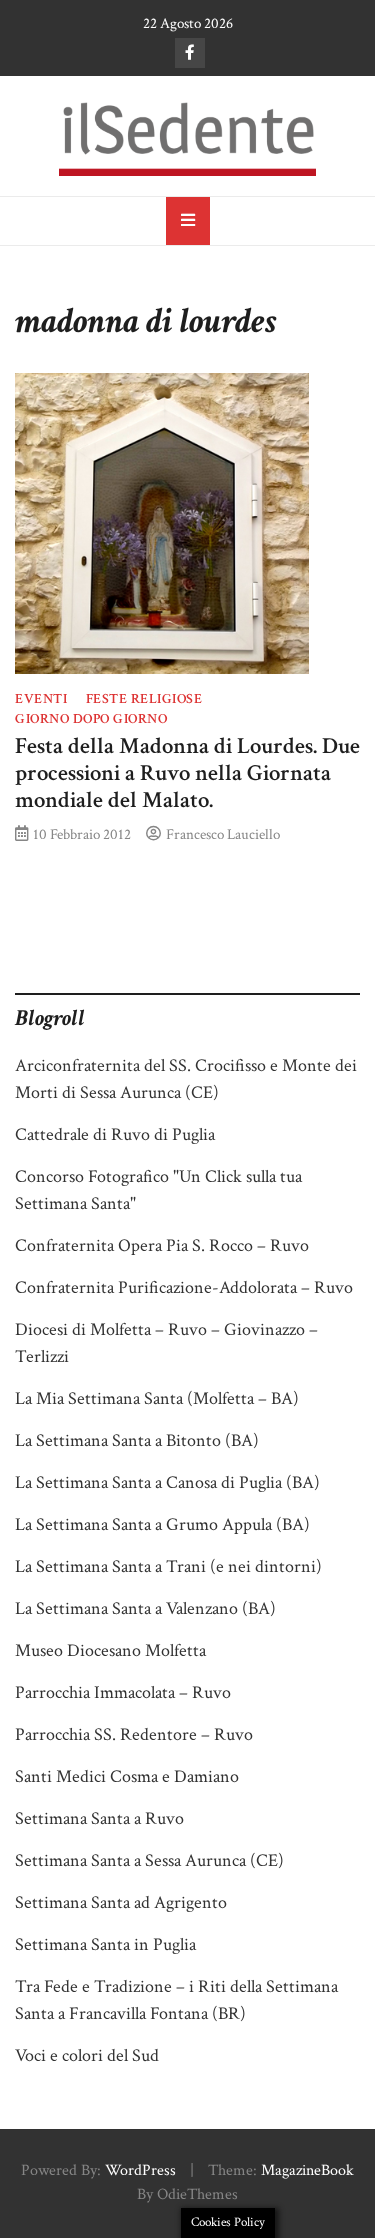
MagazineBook (307, 2170)
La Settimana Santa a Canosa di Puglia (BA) (167, 1482)
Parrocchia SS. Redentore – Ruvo (134, 1734)
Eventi (41, 699)
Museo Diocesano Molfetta (110, 1650)
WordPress (140, 2170)
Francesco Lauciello (223, 834)
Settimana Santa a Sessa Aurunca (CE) (149, 1860)
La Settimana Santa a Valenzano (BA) (145, 1608)
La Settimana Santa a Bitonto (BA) (137, 1440)
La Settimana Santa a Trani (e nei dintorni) (168, 1566)
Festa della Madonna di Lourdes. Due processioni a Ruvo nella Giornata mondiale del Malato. (187, 773)
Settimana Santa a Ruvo (99, 1818)
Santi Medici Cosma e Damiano (127, 1776)
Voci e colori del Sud (87, 2055)
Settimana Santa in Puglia (105, 1944)
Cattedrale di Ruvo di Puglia (115, 1134)
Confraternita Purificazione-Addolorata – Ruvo (184, 1287)
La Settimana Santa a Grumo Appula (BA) (162, 1524)
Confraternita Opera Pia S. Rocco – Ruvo (162, 1245)
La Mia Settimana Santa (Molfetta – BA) (157, 1398)
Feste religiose (144, 699)
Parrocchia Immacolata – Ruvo (123, 1692)
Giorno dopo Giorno (91, 719)
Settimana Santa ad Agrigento (121, 1902)
